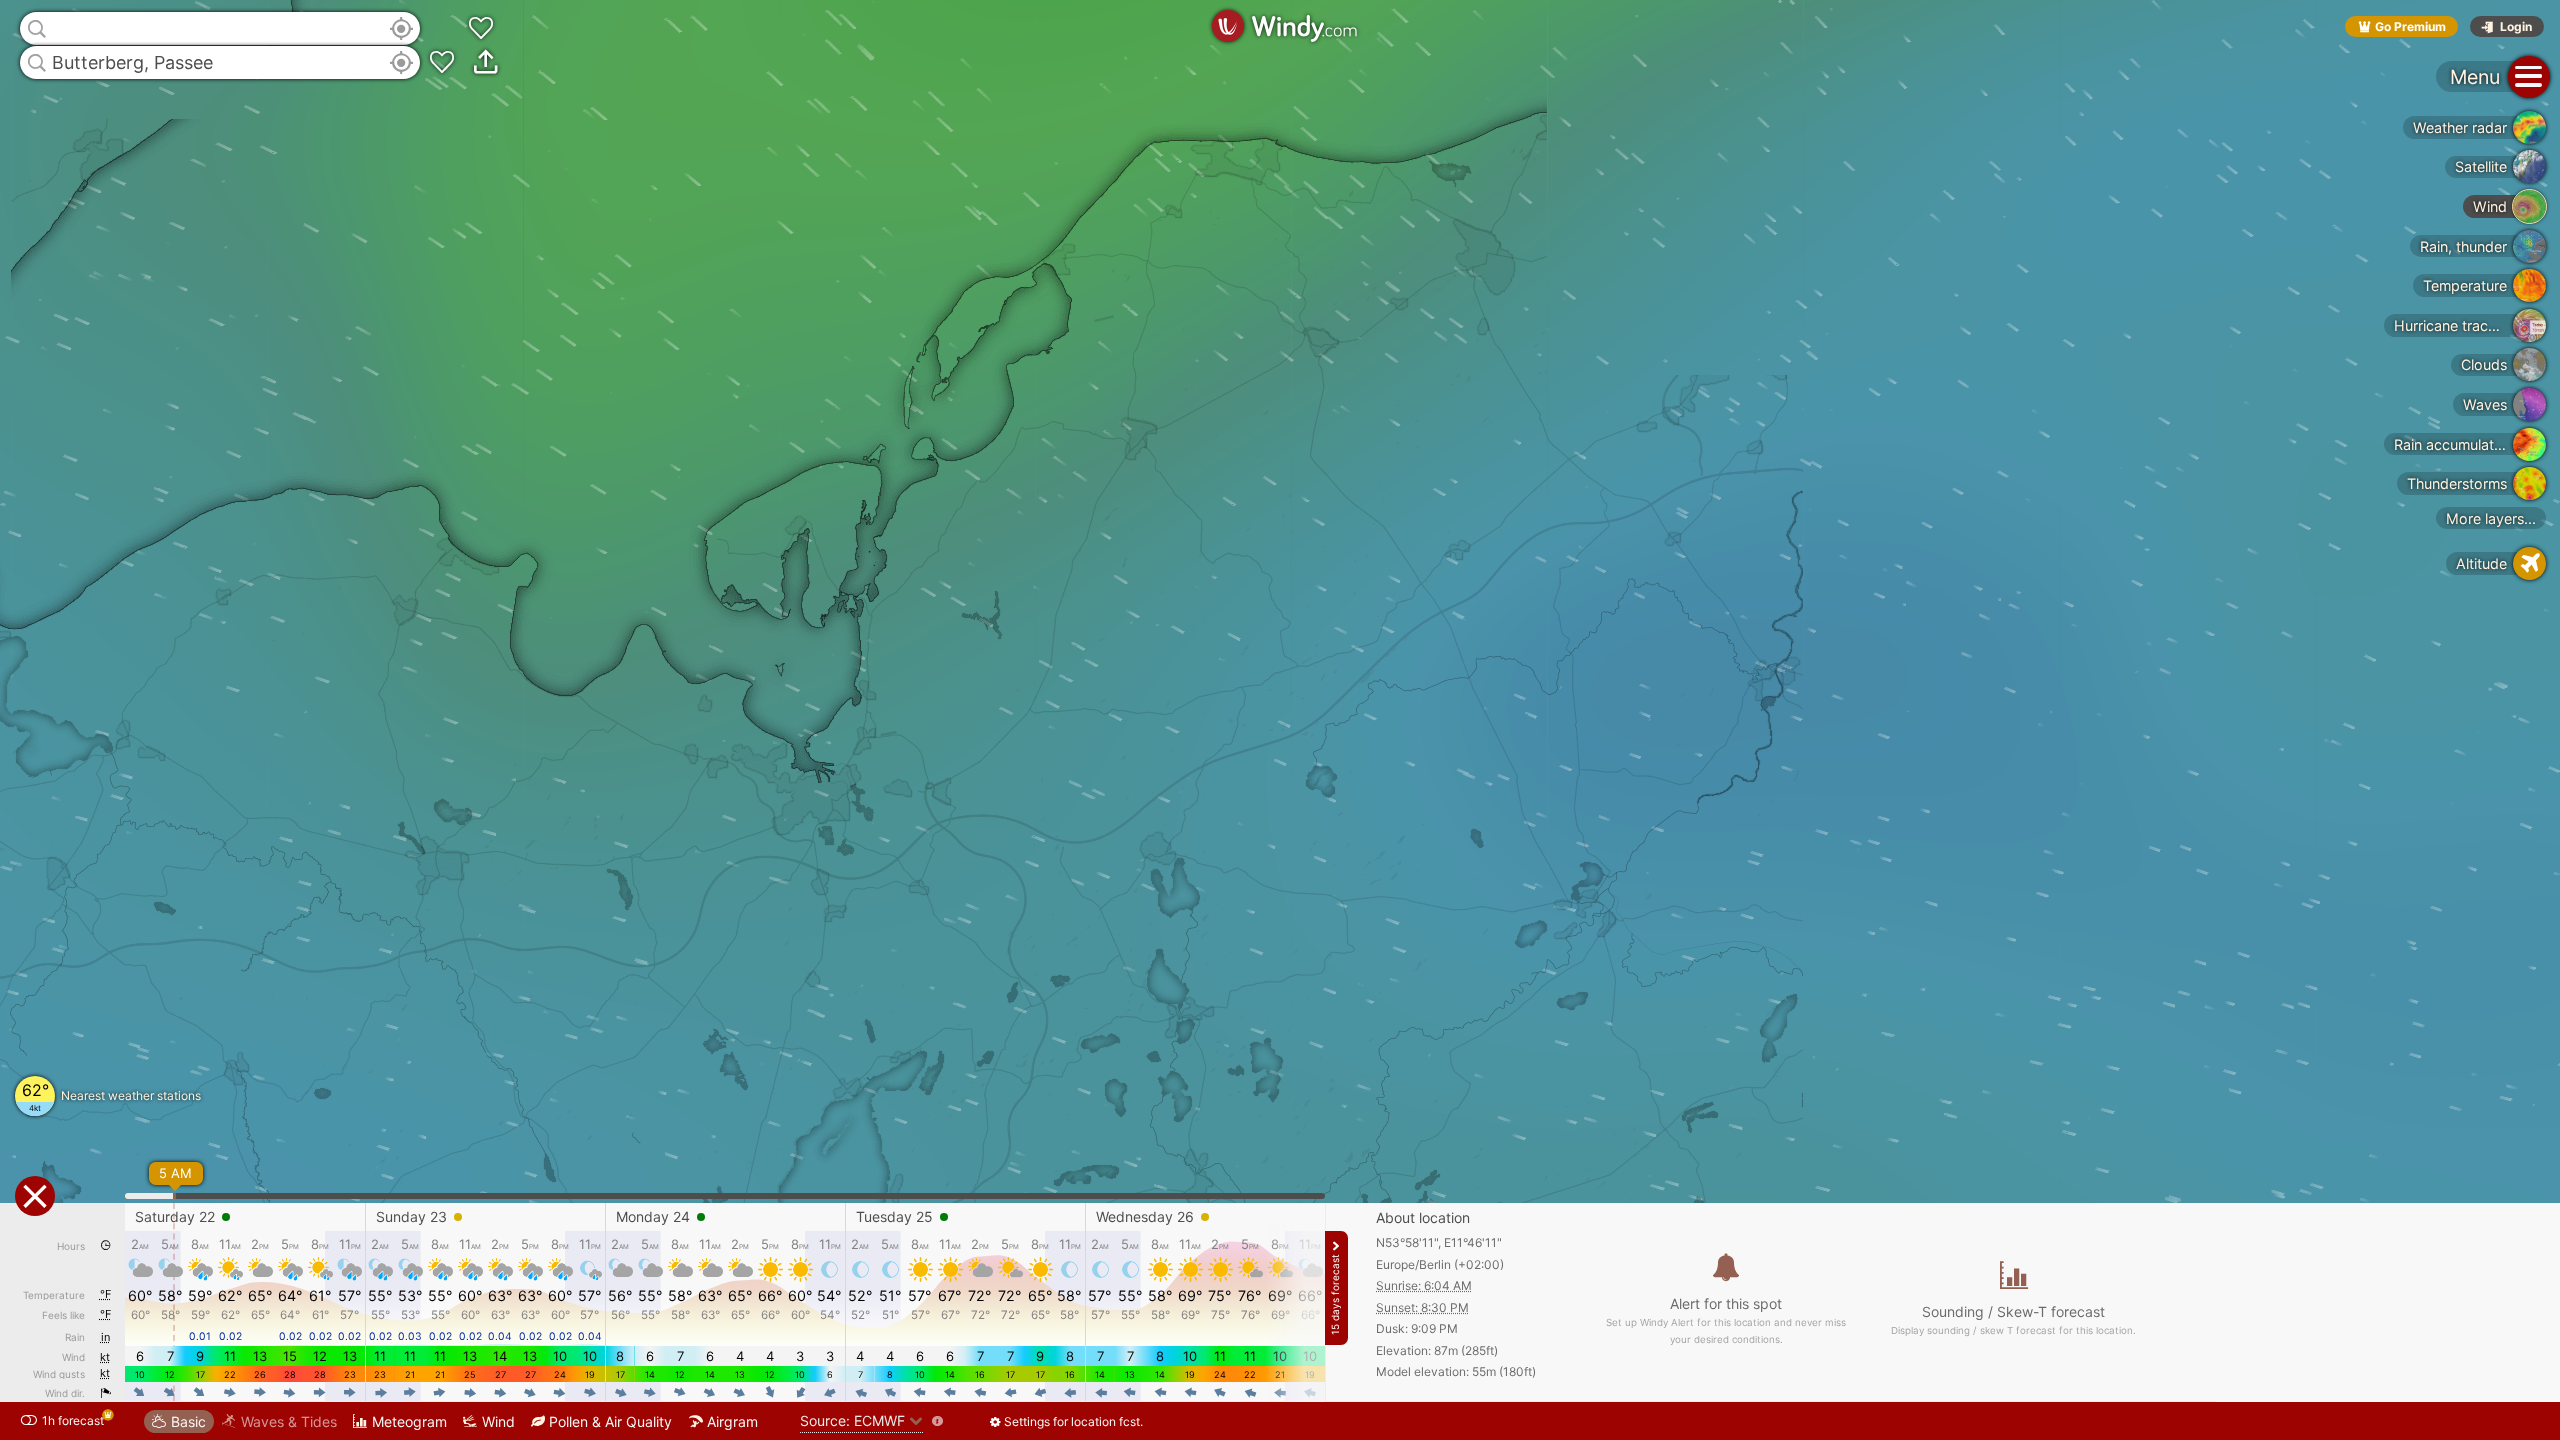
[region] (1280, 720)
